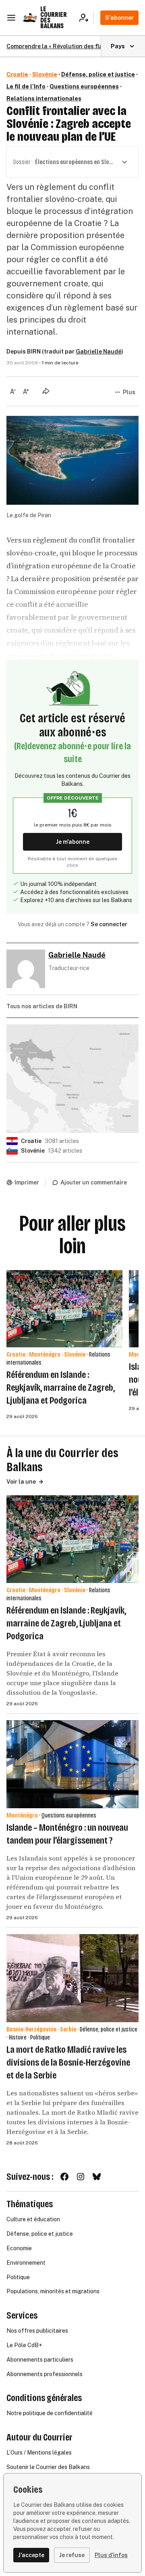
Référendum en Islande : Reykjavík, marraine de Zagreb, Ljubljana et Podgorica (61, 1388)
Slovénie (45, 74)
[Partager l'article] (46, 391)
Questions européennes (84, 86)
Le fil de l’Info (26, 86)
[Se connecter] (86, 18)
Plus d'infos (111, 2555)
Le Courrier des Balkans (54, 17)
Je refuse (72, 2555)
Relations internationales (44, 99)
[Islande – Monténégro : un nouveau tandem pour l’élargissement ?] (72, 1764)
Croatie (17, 74)
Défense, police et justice (98, 74)
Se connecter (109, 924)
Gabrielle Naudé (98, 352)
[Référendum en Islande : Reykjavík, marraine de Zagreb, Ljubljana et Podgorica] (64, 1309)
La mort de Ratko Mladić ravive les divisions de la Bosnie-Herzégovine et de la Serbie (68, 2062)
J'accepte (31, 2555)
